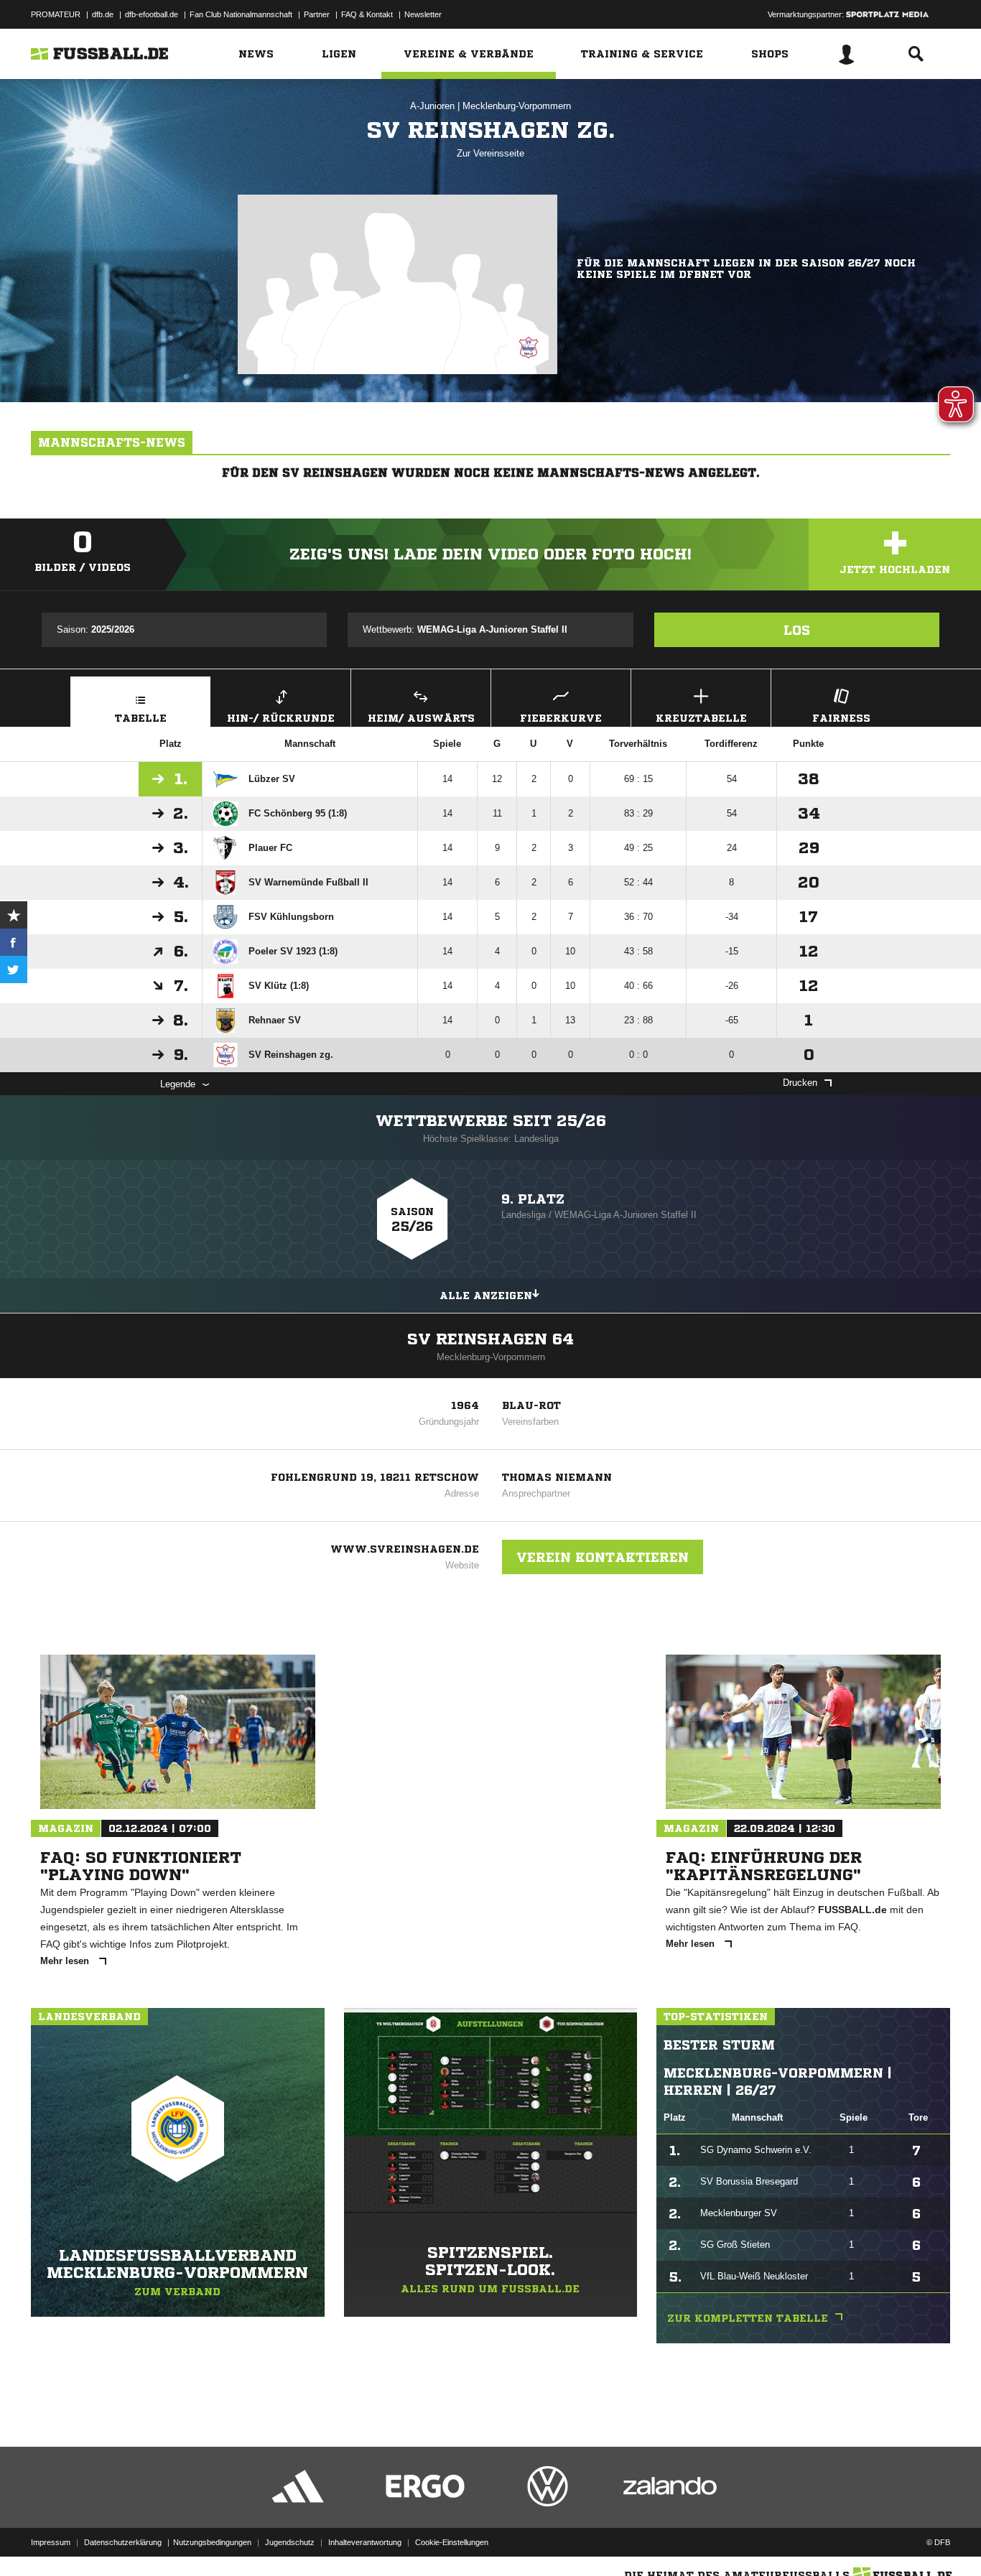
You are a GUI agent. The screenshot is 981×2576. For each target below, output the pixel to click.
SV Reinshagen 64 (490, 1339)
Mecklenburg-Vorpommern (517, 106)
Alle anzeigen (486, 1296)
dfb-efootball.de (152, 14)
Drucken (800, 1083)
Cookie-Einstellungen (452, 2542)
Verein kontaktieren (603, 1557)
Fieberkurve (561, 718)
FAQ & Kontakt (367, 14)
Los (797, 630)
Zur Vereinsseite (490, 153)
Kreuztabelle (701, 718)
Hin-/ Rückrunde (281, 718)
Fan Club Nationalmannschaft (241, 14)
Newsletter (423, 14)
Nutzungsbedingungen (212, 2542)
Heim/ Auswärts (421, 718)
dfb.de (103, 14)
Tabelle (141, 718)
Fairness (841, 718)
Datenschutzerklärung (123, 2542)
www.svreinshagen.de (405, 1549)
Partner (317, 14)
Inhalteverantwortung (365, 2542)
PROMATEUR (56, 14)
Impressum (51, 2542)
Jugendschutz (290, 2542)
